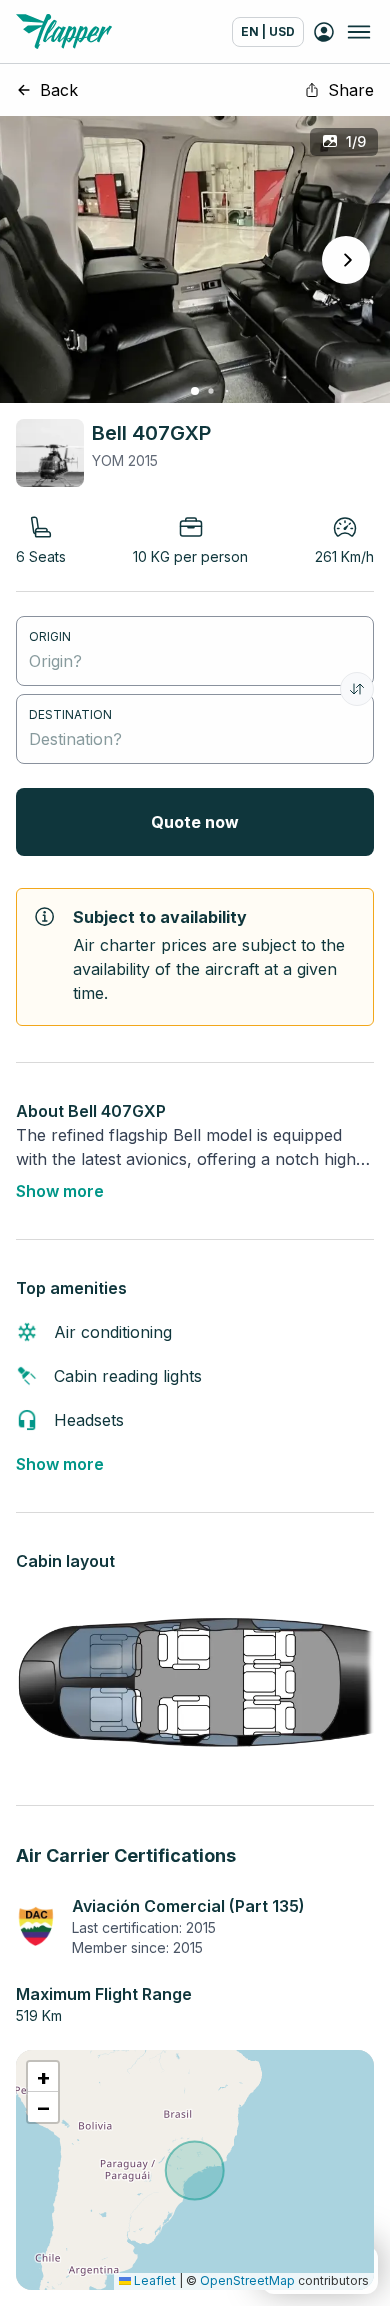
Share (351, 90)
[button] (43, 2077)
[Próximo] (346, 260)
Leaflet (153, 2280)
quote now (195, 822)
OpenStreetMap (247, 2280)
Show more (60, 1191)
